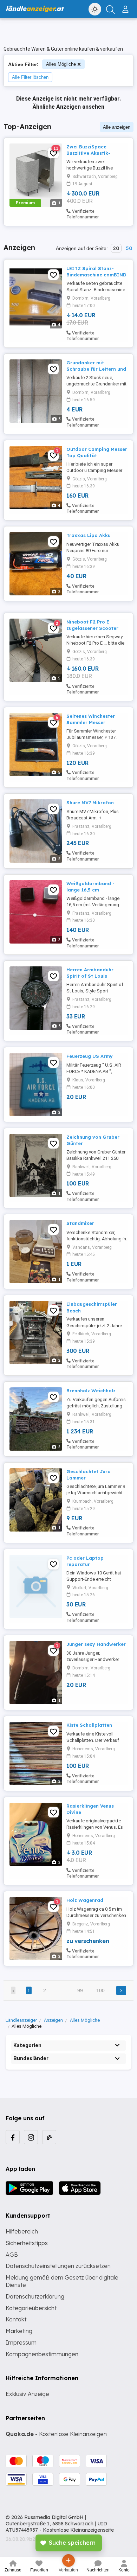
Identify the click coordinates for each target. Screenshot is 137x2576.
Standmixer (80, 1223)
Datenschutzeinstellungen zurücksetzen (58, 2266)
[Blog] (49, 2137)
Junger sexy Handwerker (96, 1644)
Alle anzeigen (117, 127)
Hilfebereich (22, 2231)
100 (100, 1990)
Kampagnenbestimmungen (42, 2354)
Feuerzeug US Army (90, 1056)
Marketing (19, 2331)
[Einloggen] (126, 6)
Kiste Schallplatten (89, 1725)
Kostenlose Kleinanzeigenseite (78, 2530)
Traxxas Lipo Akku (89, 535)
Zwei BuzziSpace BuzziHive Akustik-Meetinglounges (88, 153)
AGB (12, 2255)
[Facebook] (13, 2137)
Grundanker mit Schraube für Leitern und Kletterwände (96, 369)
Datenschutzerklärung (35, 2296)
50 (129, 248)
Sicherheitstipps (27, 2243)
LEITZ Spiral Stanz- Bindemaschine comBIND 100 (96, 275)
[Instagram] (31, 2137)
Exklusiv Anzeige (27, 2394)
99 (80, 1990)
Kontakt (16, 2319)
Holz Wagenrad (85, 1900)
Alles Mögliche (61, 64)
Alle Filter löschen (30, 77)
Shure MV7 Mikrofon (90, 803)
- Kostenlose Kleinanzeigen (56, 2434)
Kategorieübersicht (31, 2308)
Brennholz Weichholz (91, 1391)
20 (116, 248)
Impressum (21, 2342)
